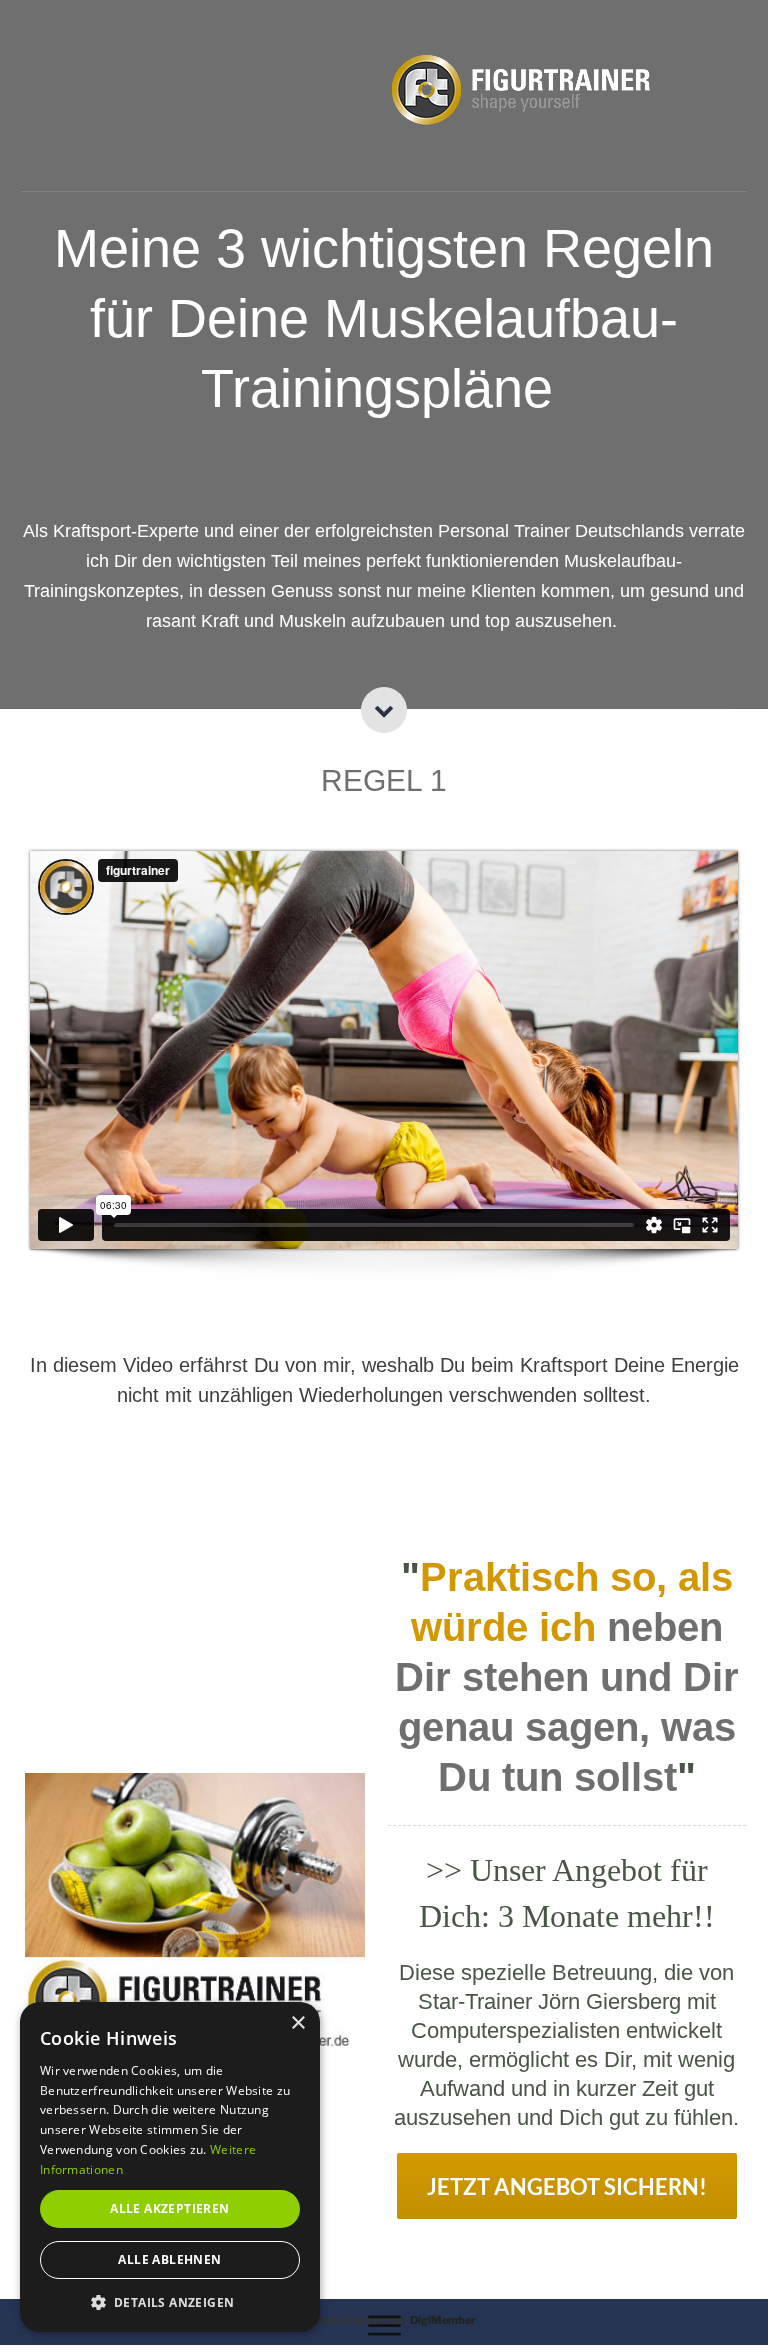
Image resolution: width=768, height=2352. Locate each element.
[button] (170, 2302)
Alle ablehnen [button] (169, 2259)
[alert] (170, 2167)
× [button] (297, 2023)
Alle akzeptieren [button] (169, 2208)
